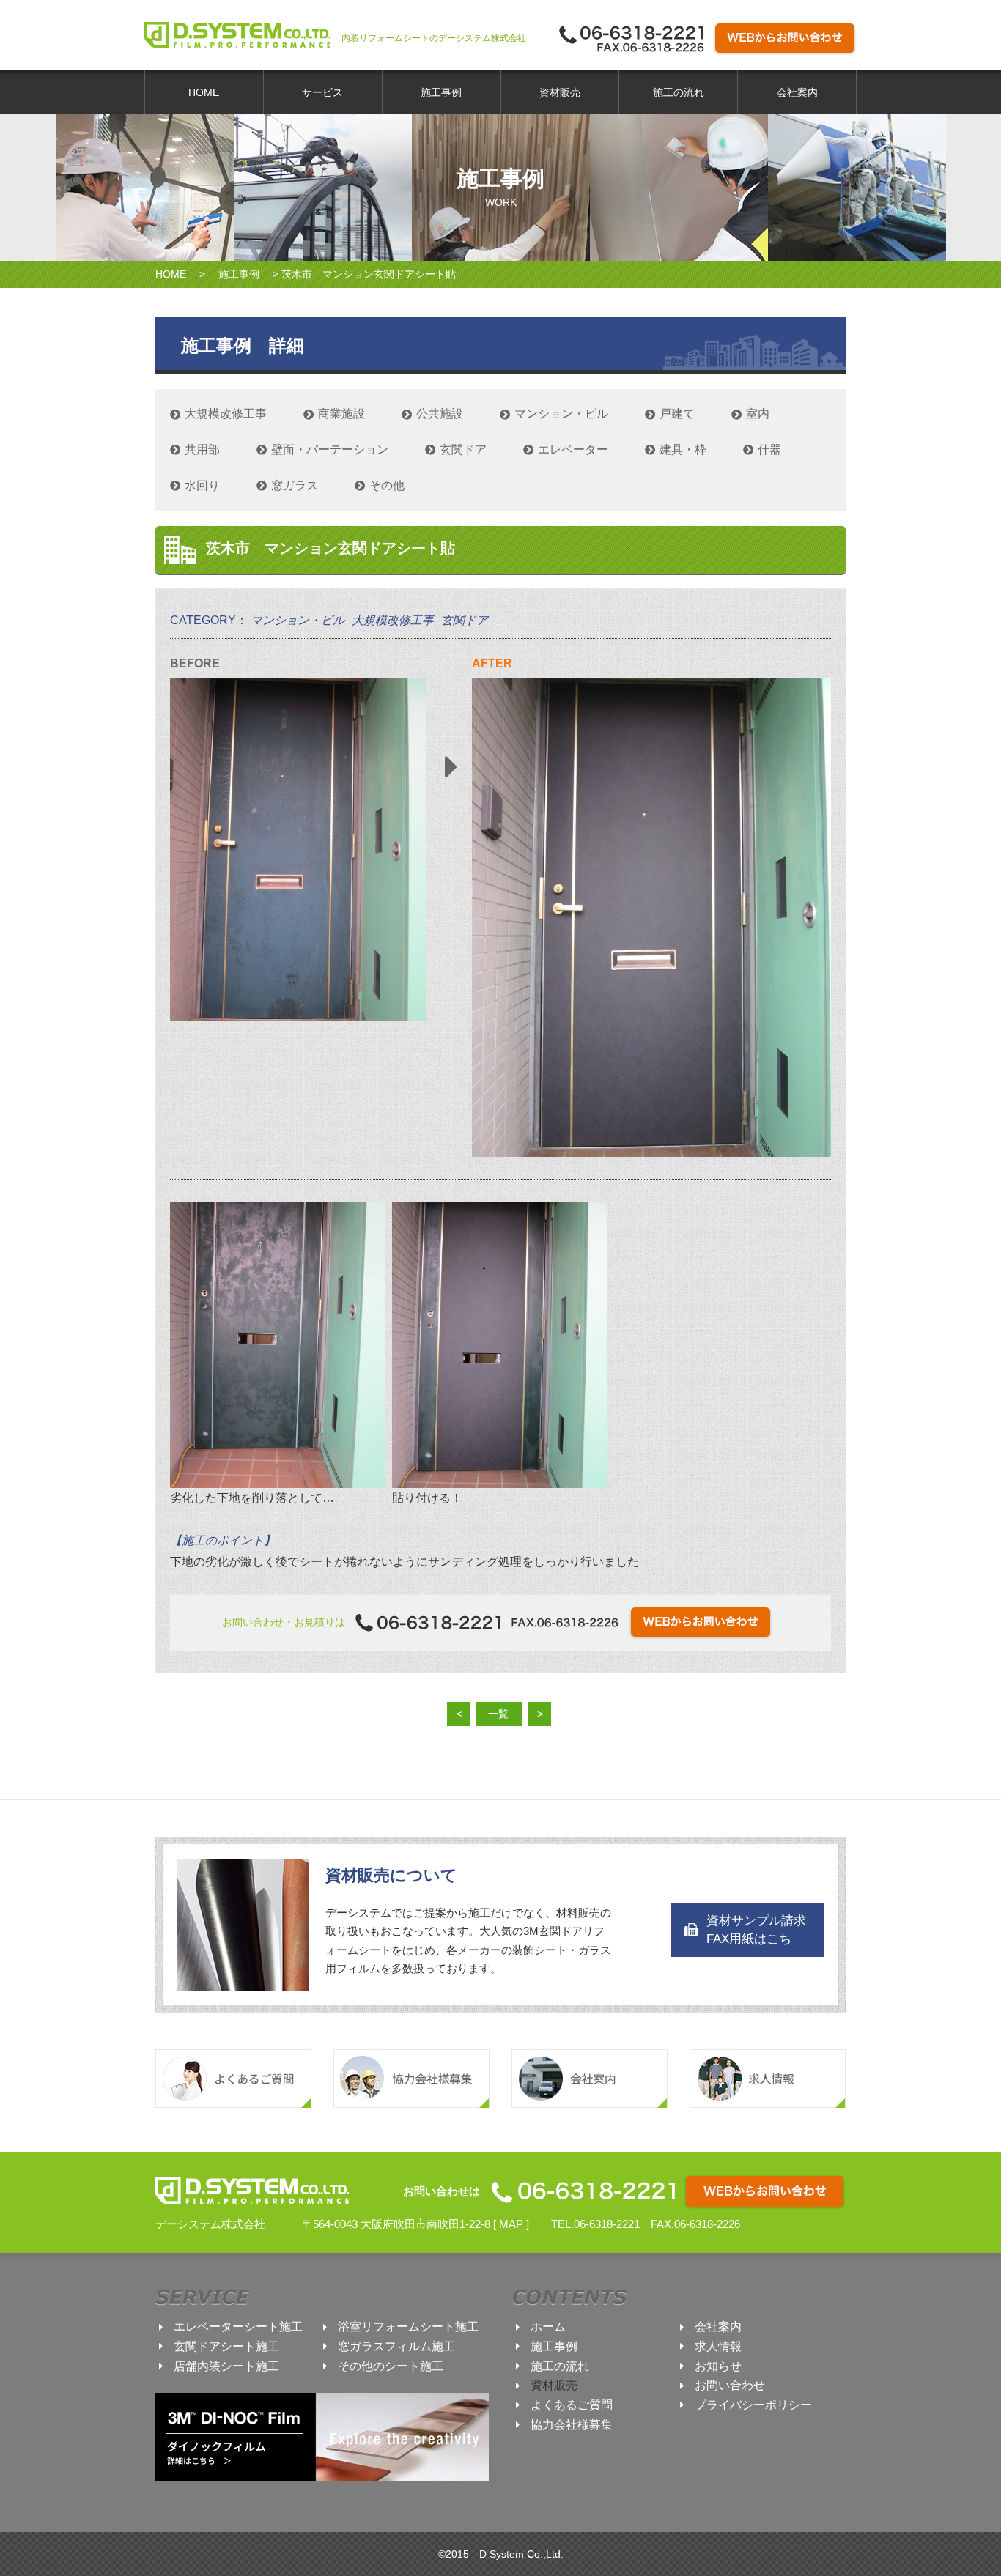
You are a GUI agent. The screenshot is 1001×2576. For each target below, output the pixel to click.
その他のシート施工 (391, 2366)
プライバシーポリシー (753, 2405)
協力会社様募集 (572, 2425)
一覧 (498, 1714)
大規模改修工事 (226, 414)
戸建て (677, 414)
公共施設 (440, 414)
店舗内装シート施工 (226, 2366)
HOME (204, 92)
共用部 (202, 449)
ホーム (548, 2327)
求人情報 (718, 2346)
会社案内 (797, 92)
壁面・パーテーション (330, 449)
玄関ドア (463, 449)
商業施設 (341, 414)
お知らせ (718, 2366)
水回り (202, 485)
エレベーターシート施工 (238, 2327)
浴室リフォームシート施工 (408, 2327)
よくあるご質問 (572, 2405)
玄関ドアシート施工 (226, 2346)
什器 (769, 449)
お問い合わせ (730, 2385)
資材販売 (560, 92)
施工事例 (441, 92)
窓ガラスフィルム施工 (396, 2346)
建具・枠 (683, 449)
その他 (387, 485)
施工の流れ (679, 92)
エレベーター (573, 449)
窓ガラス (295, 485)
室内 (758, 414)
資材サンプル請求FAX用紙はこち (756, 1930)
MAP (511, 2224)
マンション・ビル (561, 414)
